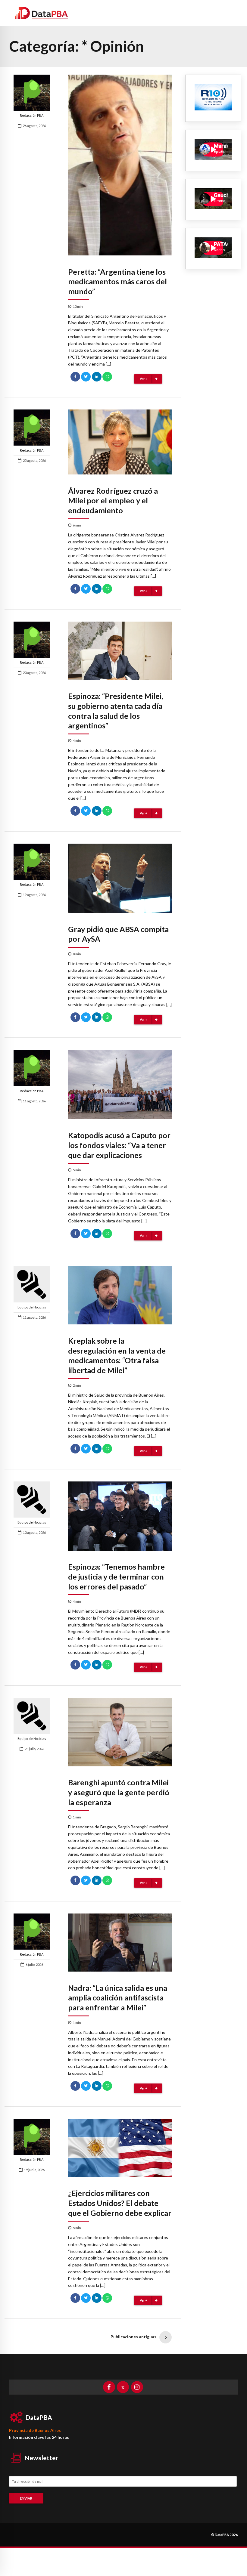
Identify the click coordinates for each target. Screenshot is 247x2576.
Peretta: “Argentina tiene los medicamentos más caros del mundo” (117, 282)
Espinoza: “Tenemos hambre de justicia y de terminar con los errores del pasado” (116, 1577)
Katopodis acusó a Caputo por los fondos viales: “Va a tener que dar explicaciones (119, 1145)
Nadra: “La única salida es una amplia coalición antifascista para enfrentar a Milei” (118, 1998)
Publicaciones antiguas (133, 2337)
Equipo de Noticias (32, 1307)
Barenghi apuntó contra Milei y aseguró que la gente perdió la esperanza (119, 1792)
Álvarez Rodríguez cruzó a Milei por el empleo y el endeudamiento (113, 501)
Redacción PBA (32, 115)
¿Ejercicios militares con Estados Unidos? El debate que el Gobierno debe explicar (120, 2203)
